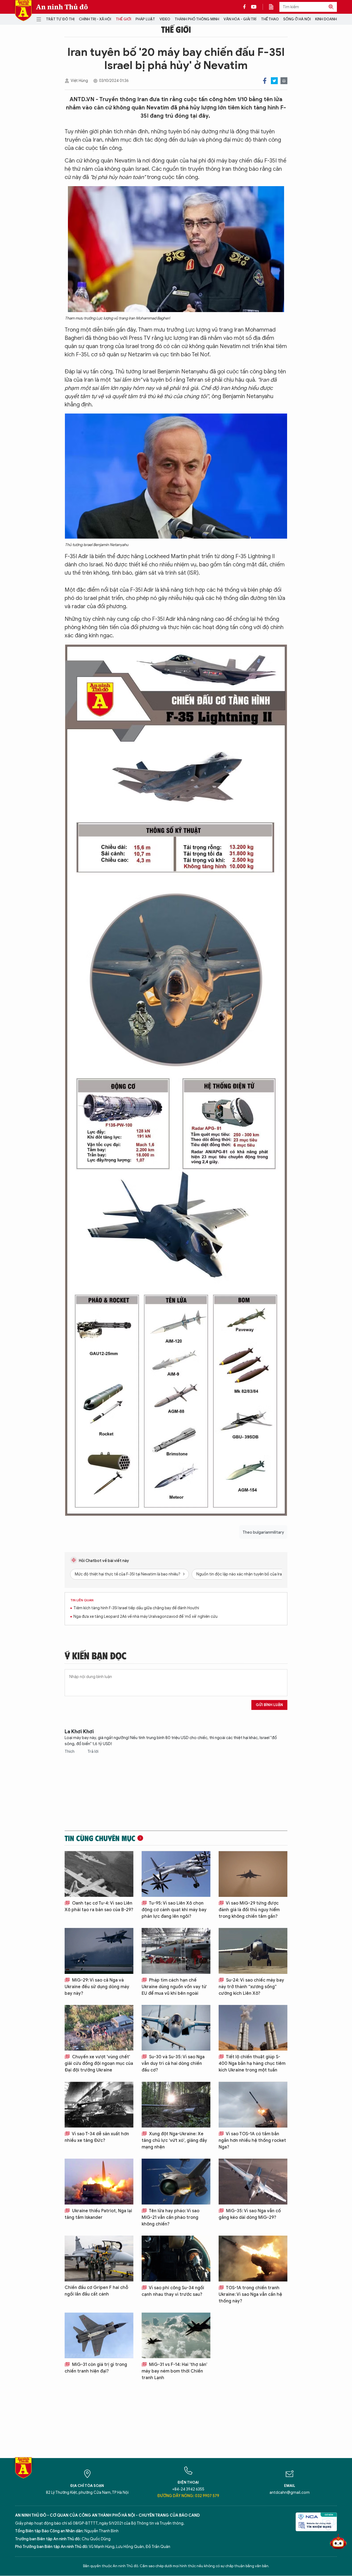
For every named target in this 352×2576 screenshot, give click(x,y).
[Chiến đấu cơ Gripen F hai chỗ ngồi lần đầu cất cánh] (99, 2259)
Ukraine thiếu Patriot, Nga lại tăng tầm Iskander (98, 2214)
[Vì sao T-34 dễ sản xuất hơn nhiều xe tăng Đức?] (99, 2105)
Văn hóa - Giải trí (240, 19)
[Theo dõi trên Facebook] (246, 7)
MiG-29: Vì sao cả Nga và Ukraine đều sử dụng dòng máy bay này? (97, 1987)
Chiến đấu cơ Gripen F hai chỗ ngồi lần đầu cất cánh (96, 2291)
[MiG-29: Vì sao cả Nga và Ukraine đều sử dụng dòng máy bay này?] (99, 1951)
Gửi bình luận (269, 1705)
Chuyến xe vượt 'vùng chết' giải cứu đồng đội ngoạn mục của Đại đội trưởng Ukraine (99, 2063)
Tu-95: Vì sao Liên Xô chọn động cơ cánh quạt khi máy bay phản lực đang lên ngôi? (174, 1910)
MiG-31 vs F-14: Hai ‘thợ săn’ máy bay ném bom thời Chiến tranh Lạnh (174, 2371)
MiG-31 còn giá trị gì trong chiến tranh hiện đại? (96, 2368)
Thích (70, 1752)
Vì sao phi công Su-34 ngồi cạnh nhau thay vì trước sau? (173, 2291)
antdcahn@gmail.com (290, 2493)
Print (284, 81)
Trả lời (93, 1752)
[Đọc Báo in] (274, 7)
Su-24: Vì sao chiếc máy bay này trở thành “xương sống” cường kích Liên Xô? (251, 1987)
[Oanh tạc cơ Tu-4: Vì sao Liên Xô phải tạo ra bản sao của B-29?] (99, 1874)
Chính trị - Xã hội (95, 19)
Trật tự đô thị (60, 19)
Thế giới (123, 19)
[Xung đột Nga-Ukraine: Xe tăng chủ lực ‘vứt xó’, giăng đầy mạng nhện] (176, 2105)
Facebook (265, 81)
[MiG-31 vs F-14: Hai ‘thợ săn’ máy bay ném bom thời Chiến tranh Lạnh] (176, 2336)
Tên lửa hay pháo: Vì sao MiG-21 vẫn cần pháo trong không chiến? (170, 2217)
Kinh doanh (326, 19)
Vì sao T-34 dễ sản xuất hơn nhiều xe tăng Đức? (97, 2137)
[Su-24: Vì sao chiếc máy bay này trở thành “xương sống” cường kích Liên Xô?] (253, 1951)
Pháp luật (145, 19)
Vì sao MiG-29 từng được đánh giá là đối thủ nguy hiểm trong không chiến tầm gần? (249, 1910)
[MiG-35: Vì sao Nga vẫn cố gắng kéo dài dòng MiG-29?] (253, 2182)
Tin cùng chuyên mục (100, 1838)
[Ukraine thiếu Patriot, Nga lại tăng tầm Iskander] (99, 2182)
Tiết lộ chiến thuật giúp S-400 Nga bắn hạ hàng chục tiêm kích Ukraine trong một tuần (252, 2063)
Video (165, 19)
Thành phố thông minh (197, 19)
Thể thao (270, 19)
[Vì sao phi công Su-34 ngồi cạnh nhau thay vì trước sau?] (176, 2259)
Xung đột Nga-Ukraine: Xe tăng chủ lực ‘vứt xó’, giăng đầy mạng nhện (174, 2140)
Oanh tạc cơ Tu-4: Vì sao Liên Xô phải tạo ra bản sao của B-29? (99, 1906)
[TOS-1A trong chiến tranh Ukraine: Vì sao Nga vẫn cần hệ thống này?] (253, 2259)
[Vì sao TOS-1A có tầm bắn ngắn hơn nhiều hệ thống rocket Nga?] (253, 2105)
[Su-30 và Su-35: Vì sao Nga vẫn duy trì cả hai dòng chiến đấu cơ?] (176, 2028)
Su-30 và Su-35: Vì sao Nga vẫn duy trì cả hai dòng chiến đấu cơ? (173, 2063)
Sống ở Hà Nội (297, 19)
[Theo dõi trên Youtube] (254, 7)
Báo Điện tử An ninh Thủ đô (23, 11)
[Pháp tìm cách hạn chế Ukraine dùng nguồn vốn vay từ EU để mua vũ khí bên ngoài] (176, 1951)
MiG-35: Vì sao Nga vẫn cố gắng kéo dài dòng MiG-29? (250, 2214)
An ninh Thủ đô (62, 7)
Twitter (274, 81)
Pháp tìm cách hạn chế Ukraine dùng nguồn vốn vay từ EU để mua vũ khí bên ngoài (174, 1987)
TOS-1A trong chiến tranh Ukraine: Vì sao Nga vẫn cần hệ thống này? (250, 2294)
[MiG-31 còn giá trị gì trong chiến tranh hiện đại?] (99, 2336)
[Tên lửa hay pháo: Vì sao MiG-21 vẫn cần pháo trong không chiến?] (176, 2182)
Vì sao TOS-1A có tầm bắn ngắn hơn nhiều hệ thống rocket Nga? (252, 2140)
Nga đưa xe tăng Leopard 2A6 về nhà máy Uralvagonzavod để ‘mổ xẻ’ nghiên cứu (145, 1617)
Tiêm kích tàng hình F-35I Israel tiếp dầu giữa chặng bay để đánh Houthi (136, 1608)
